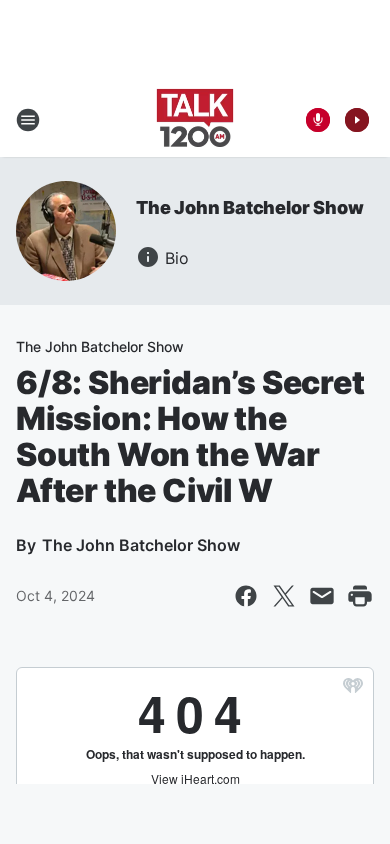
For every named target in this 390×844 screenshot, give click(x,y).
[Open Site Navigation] (28, 120)
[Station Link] (195, 120)
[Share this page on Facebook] (246, 596)
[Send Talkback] (318, 120)
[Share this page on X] (284, 596)
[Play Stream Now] (357, 120)
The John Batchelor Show (249, 207)
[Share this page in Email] (322, 596)
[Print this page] (360, 596)
